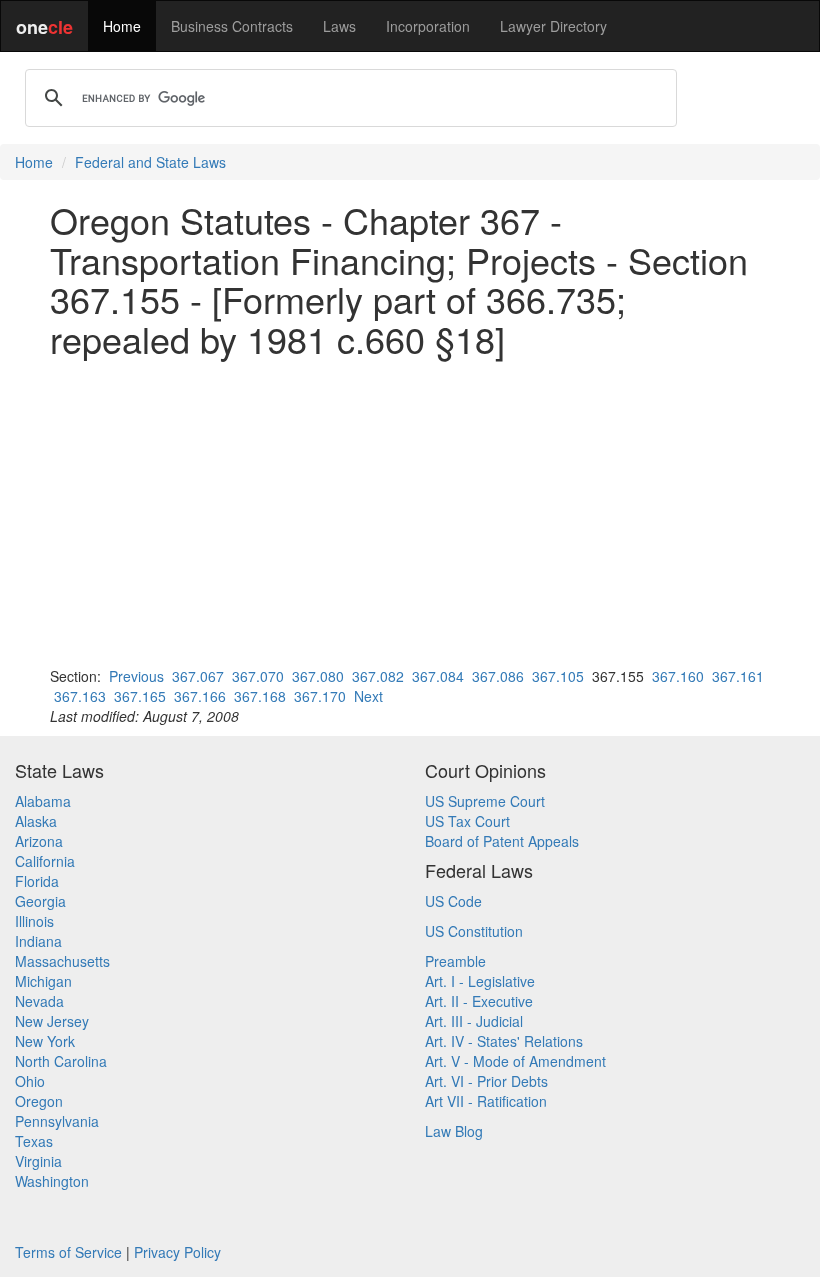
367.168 (260, 696)
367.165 (140, 696)
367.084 (438, 676)
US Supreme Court (485, 801)
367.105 (558, 676)
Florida (37, 881)
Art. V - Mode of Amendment (515, 1061)
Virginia (38, 1161)
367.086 (498, 676)
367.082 (378, 676)
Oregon (39, 1101)
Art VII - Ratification (486, 1101)
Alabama (43, 801)
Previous (136, 676)
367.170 (320, 696)
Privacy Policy (177, 1252)
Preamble (455, 961)
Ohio (30, 1081)
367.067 (198, 676)
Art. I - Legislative (480, 981)
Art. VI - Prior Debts (486, 1081)
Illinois (34, 921)
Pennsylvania (57, 1121)
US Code (453, 901)
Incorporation (428, 26)
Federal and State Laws (150, 162)
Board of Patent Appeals (502, 841)
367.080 (318, 676)
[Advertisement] (410, 512)
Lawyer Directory (553, 26)
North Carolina (61, 1061)
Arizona (39, 841)
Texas (34, 1141)
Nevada (39, 1001)
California (45, 861)
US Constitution (474, 931)
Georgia (40, 901)
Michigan (43, 981)
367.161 (738, 676)
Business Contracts (232, 26)
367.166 (200, 696)
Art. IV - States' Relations (504, 1041)
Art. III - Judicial (474, 1021)
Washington (52, 1181)
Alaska (36, 821)
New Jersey (52, 1021)
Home (122, 26)
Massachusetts (62, 961)
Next (368, 696)
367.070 (258, 676)
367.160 (678, 676)
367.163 (80, 696)
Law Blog (454, 1131)
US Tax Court (467, 821)
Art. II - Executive (479, 1001)
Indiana (38, 941)
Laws (339, 26)
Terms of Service (68, 1252)
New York (45, 1041)
